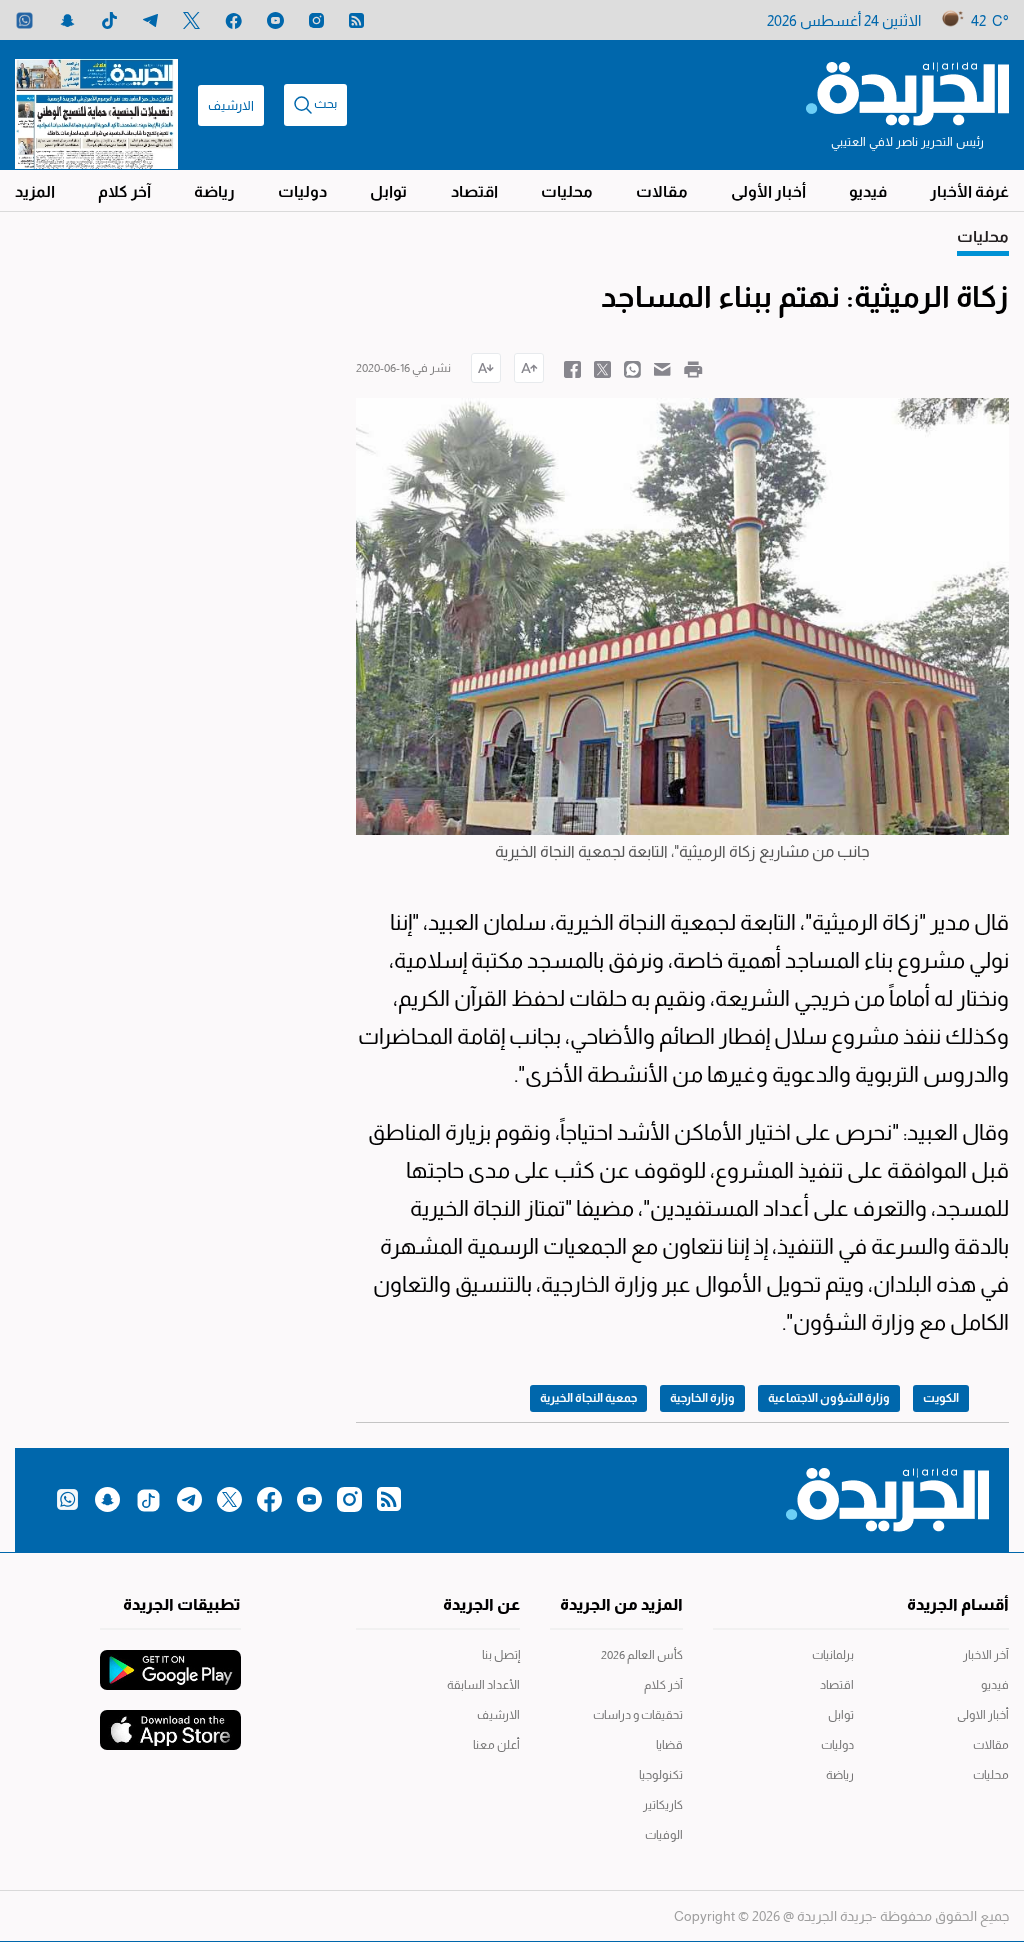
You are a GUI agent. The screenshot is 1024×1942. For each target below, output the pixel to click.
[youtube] (275, 20)
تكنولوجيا (661, 1775)
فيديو (868, 191)
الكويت (941, 1398)
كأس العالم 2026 (642, 1655)
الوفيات (664, 1835)
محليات (567, 191)
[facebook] (233, 20)
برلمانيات (833, 1655)
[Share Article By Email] (662, 368)
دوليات (302, 191)
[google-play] (170, 1660)
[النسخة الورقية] (96, 105)
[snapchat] (67, 20)
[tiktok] (109, 20)
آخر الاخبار (986, 1655)
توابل (388, 191)
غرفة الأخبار (969, 191)
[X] (191, 20)
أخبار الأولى (768, 191)
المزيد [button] (35, 191)
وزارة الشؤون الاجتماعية (829, 1398)
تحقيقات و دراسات (638, 1715)
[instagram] (316, 20)
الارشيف (231, 105)
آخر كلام (124, 191)
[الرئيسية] (907, 92)
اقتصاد (474, 191)
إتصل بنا (500, 1655)
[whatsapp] (24, 20)
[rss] (356, 20)
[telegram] (150, 20)
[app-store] (170, 1720)
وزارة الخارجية (702, 1398)
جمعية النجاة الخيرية (588, 1398)
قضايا (669, 1745)
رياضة (214, 191)
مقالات (662, 191)
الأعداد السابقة (483, 1685)
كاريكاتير (663, 1805)
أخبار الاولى (983, 1715)
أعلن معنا (496, 1745)
